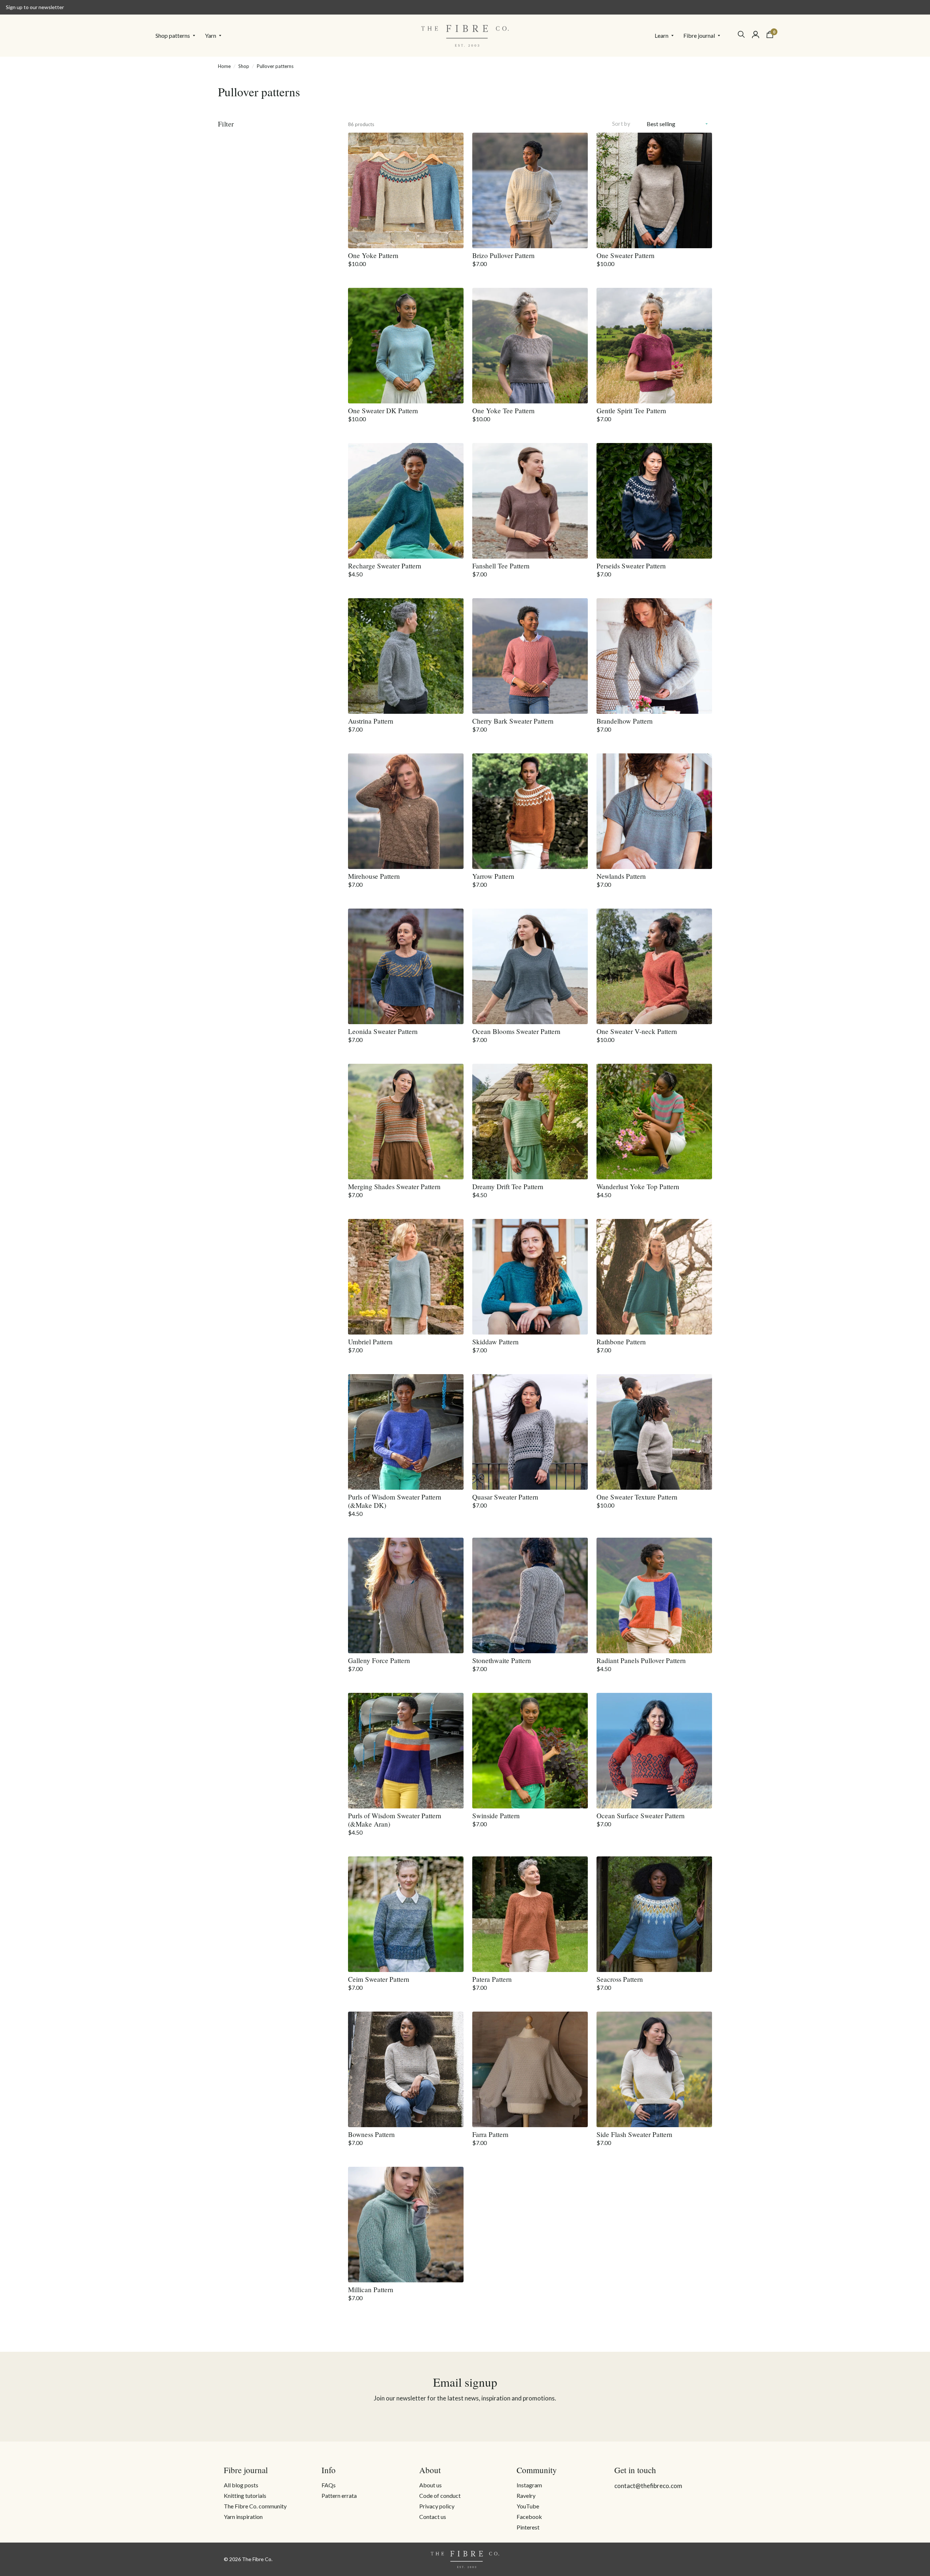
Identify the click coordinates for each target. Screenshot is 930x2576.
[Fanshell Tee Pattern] (530, 501)
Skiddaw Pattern (496, 1342)
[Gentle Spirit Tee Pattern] (654, 346)
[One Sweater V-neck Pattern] (654, 966)
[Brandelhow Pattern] (654, 656)
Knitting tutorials (245, 2495)
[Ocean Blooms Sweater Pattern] (530, 966)
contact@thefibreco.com (648, 2486)
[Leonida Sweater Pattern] (406, 966)
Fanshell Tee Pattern (501, 566)
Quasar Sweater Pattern (505, 1497)
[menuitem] (177, 36)
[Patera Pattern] (530, 1914)
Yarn (211, 35)
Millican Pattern (371, 2289)
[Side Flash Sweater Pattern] (654, 2069)
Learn (662, 35)
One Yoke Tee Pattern (504, 410)
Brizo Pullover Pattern (504, 255)
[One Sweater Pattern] (654, 190)
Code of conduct (440, 2495)
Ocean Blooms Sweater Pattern (516, 1031)
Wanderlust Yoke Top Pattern (638, 1186)
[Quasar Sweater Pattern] (530, 1432)
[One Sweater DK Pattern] (406, 346)
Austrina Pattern (371, 721)
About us (430, 2485)
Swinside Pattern (496, 1816)
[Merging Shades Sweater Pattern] (406, 1122)
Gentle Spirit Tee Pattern (631, 410)
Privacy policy (437, 2506)
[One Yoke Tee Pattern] (530, 346)
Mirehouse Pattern (374, 876)
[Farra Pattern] (530, 2069)
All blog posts (241, 2485)
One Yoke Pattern (373, 255)
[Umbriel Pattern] (406, 1277)
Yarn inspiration (243, 2517)
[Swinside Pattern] (530, 1751)
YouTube (528, 2506)
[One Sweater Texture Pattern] (654, 1432)
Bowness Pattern (371, 2134)
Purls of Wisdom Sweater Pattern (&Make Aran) (395, 1820)
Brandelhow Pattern (625, 721)
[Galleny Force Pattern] (406, 1595)
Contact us (433, 2517)
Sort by (621, 124)
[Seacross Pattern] (654, 1914)
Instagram (529, 2485)
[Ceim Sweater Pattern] (406, 1914)
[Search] (741, 34)
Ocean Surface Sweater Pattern (641, 1816)
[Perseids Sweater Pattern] (654, 501)
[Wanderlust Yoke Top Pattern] (654, 1122)
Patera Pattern (492, 1979)
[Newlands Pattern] (654, 811)
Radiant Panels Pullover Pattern (641, 1660)
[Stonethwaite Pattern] (530, 1595)
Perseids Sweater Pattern (631, 566)
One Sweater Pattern (626, 255)
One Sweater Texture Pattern (637, 1497)
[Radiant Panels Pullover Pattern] (654, 1595)
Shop (244, 66)
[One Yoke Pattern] (406, 190)
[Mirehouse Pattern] (406, 811)
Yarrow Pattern (493, 876)
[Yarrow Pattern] (530, 811)
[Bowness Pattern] (406, 2069)
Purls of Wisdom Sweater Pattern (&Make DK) (395, 1501)
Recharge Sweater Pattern (385, 566)
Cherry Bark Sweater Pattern (513, 721)
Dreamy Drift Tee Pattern (508, 1186)
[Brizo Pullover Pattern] (530, 190)
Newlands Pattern (621, 876)
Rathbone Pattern (621, 1342)
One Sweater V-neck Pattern (637, 1031)
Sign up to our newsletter (35, 7)
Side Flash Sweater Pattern (634, 2134)
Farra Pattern (490, 2134)
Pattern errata (339, 2495)
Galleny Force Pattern (379, 1660)
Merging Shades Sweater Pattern (394, 1186)
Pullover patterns (275, 66)
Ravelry (526, 2495)
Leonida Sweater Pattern (383, 1031)
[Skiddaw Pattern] (530, 1277)
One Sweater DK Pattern (383, 410)
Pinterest (528, 2527)
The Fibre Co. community (255, 2506)
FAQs (329, 2485)
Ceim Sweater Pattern (379, 1979)
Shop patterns (173, 35)
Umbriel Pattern (370, 1342)
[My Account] (756, 35)
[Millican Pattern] (406, 2225)
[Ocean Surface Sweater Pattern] (654, 1751)
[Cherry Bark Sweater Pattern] (530, 656)
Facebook (529, 2517)
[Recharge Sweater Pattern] (406, 501)
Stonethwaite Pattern (502, 1660)
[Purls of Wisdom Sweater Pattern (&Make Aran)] (406, 1751)
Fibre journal (699, 35)
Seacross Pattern (620, 1979)
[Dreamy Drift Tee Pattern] (530, 1122)
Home (224, 66)
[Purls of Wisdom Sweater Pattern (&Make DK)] (406, 1432)
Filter (226, 124)
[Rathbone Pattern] (654, 1277)
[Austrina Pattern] (406, 656)
